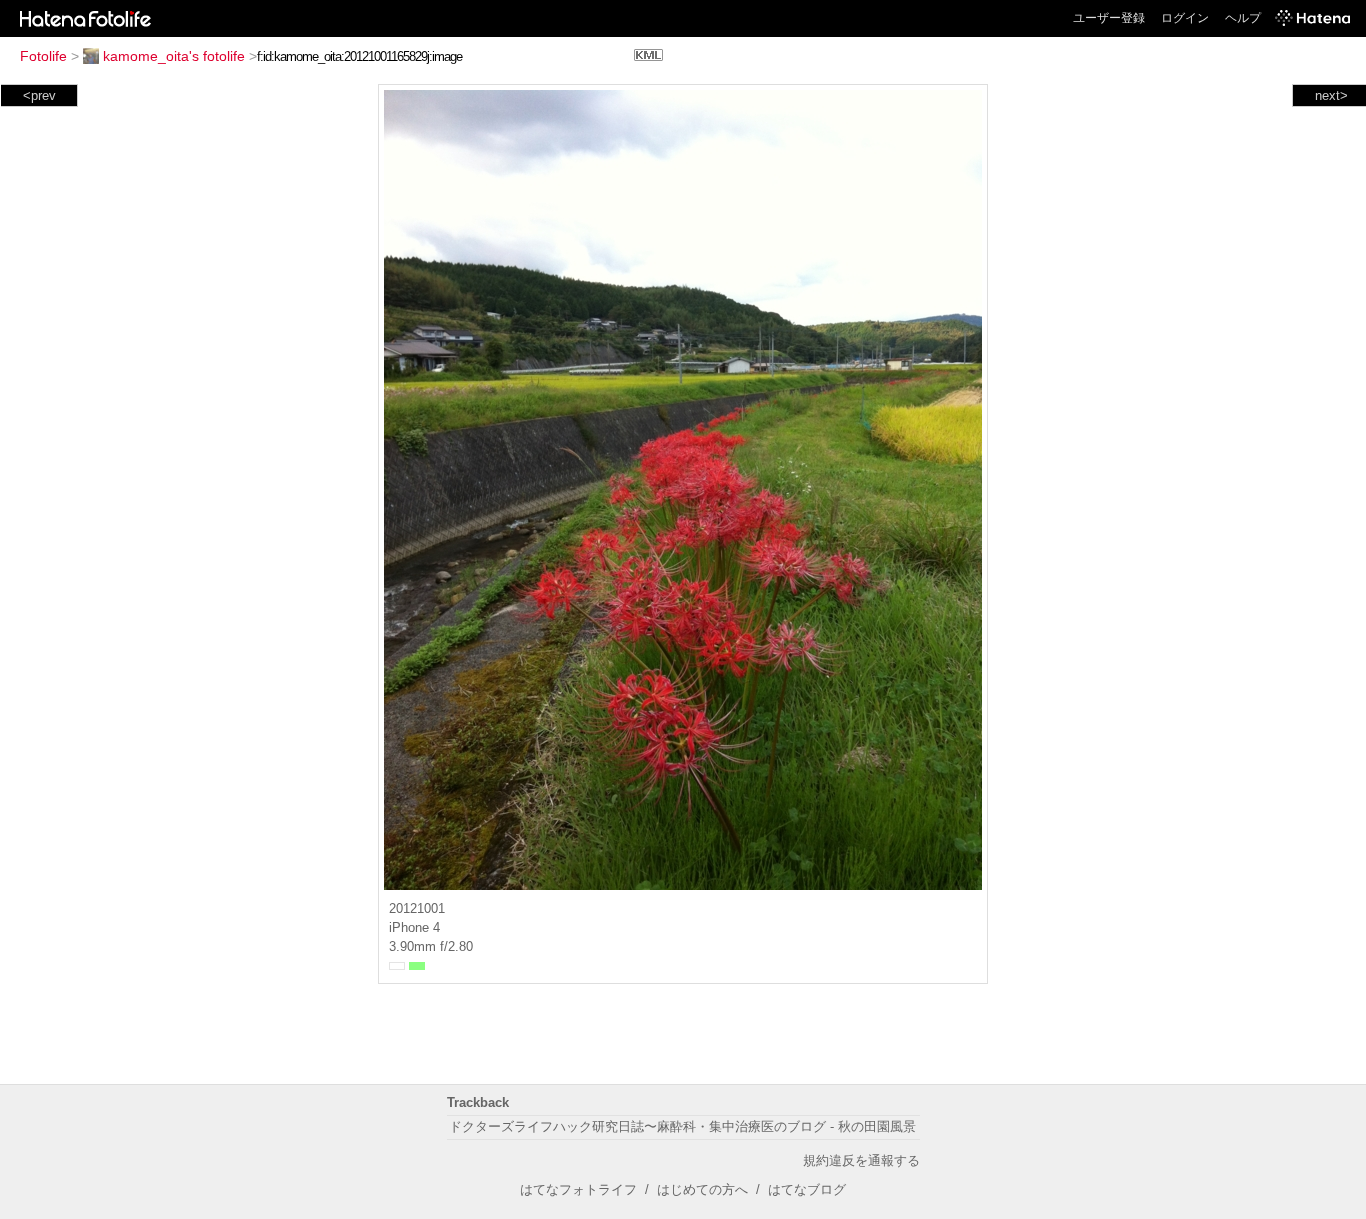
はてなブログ (807, 1189)
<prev (39, 95)
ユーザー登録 (1109, 18)
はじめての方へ (702, 1189)
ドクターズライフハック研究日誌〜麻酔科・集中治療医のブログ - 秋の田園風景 (682, 1126)
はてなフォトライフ (578, 1189)
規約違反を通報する (861, 1160)
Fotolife (43, 56)
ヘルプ (1243, 18)
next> (1331, 95)
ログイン (1185, 18)
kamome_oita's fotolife (174, 56)
